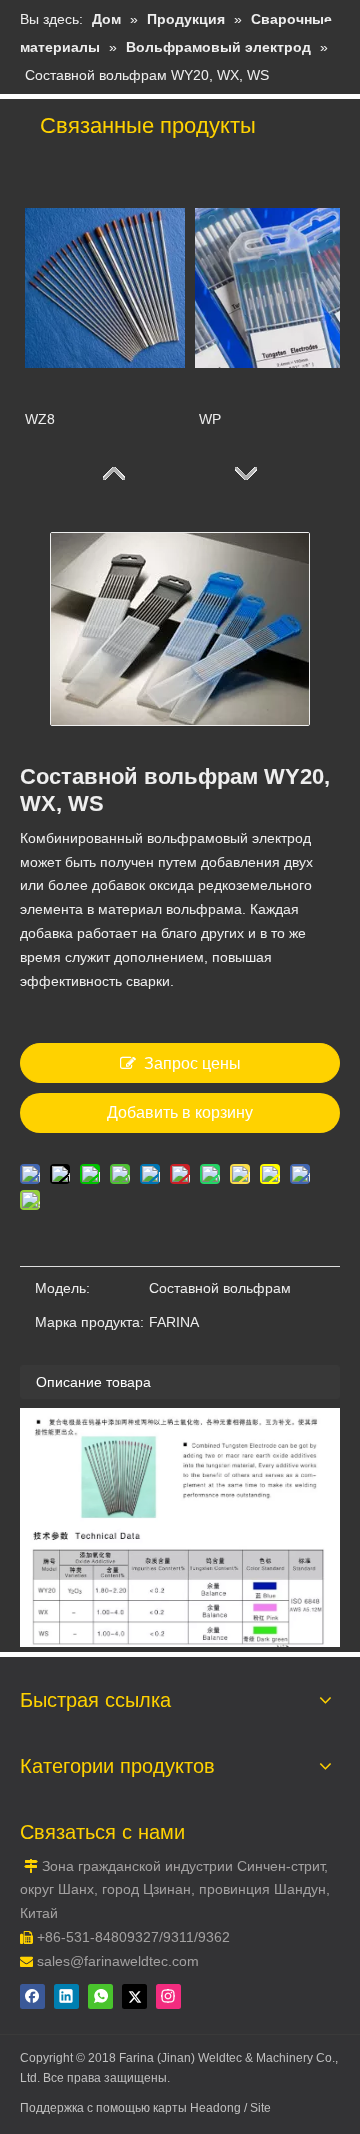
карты (171, 2108)
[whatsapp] (100, 1996)
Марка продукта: (89, 1322)
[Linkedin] (66, 1996)
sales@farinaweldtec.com (118, 1961)
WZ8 (40, 419)
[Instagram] (168, 1996)
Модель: (62, 1288)
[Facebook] (32, 1996)
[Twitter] (134, 1996)
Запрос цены (192, 1063)
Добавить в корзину (180, 1112)
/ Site (257, 2108)
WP (208, 419)
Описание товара (93, 1382)
